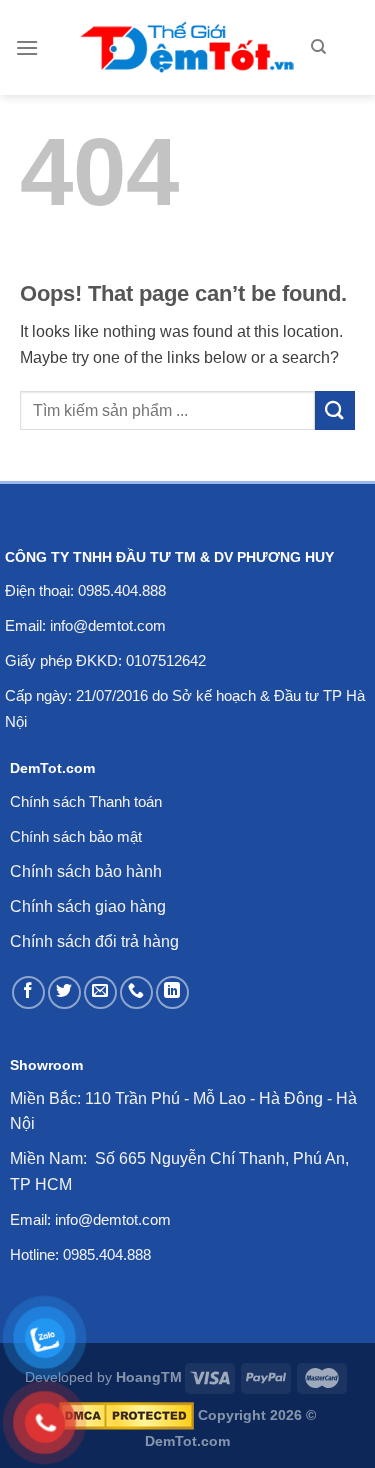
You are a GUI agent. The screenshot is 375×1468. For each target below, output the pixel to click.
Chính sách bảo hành (86, 871)
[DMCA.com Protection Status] (126, 1415)
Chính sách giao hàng (88, 906)
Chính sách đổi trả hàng (94, 941)
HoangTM (149, 1377)
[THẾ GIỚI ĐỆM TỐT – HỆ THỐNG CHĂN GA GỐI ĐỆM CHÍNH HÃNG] (187, 47)
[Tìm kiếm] (318, 47)
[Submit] (335, 410)
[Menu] (27, 47)
